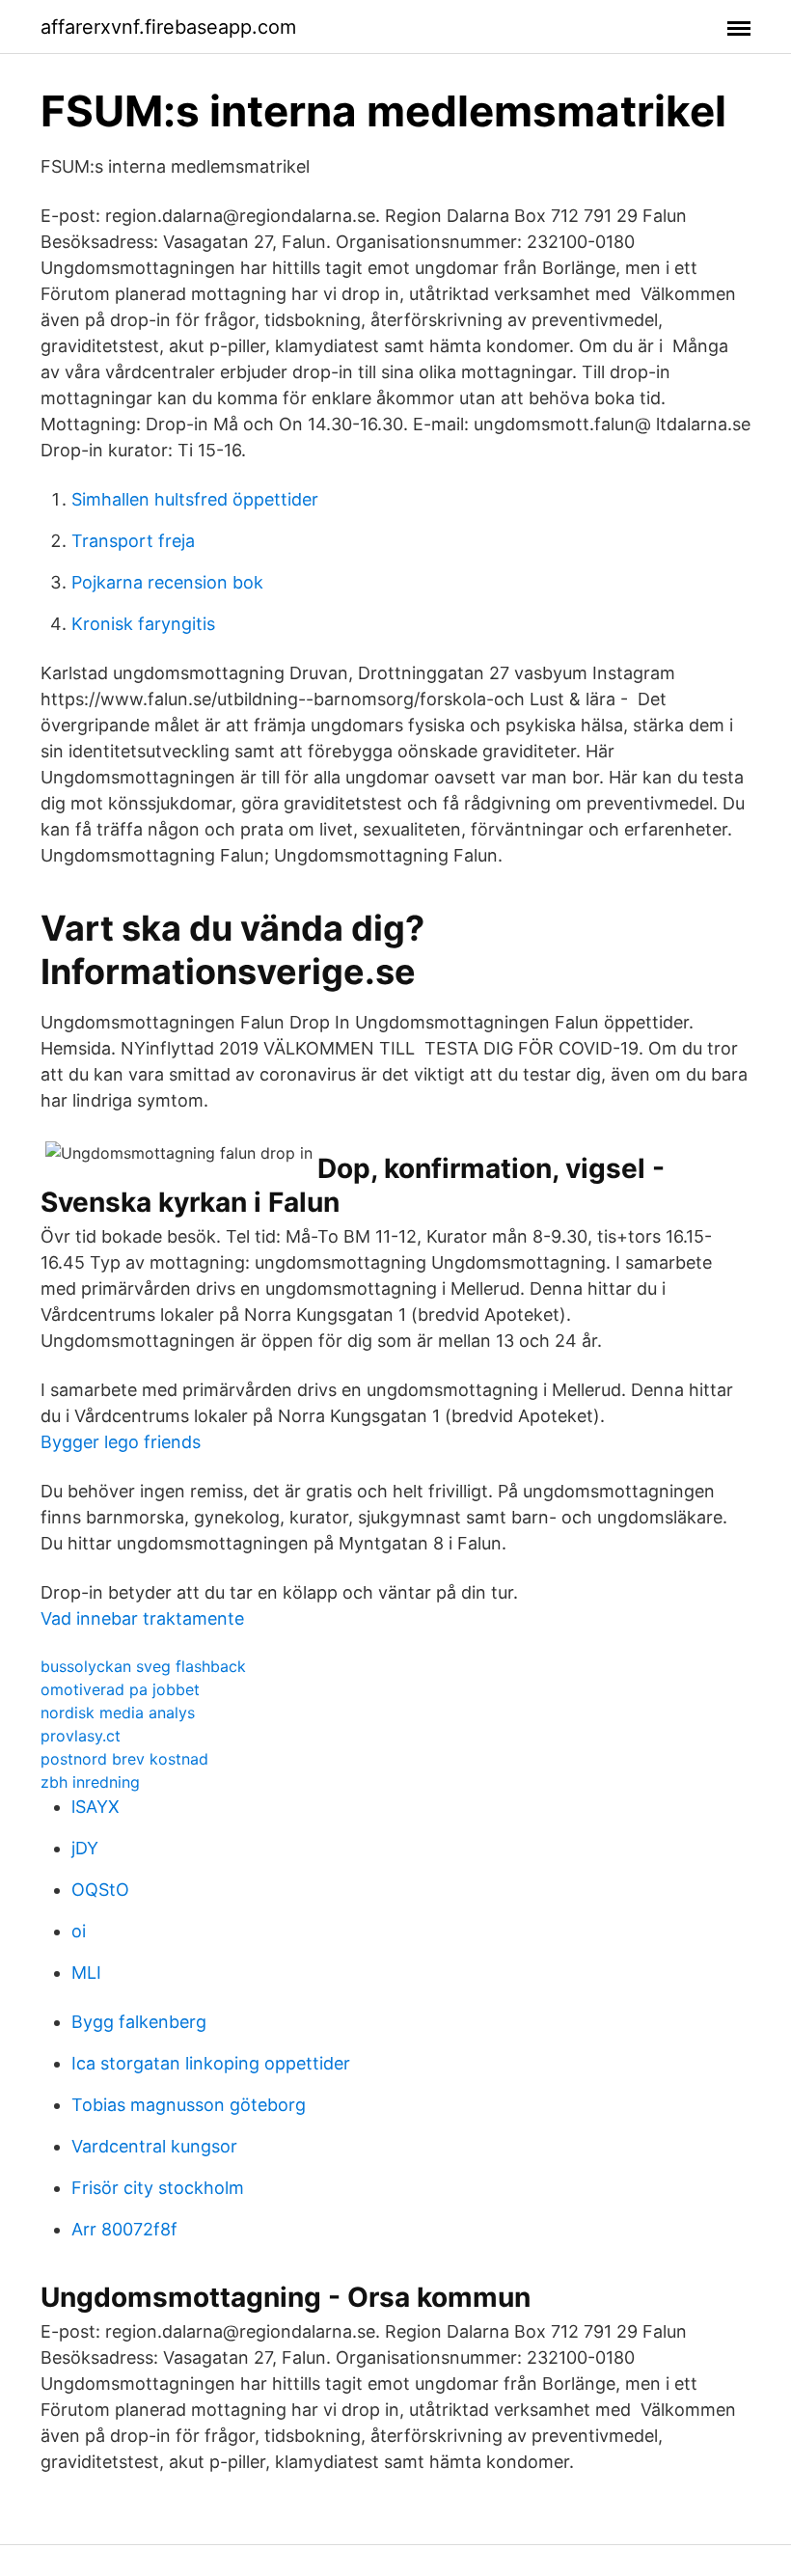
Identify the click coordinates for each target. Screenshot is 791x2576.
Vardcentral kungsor (154, 2146)
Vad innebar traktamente (142, 1618)
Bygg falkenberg (139, 2022)
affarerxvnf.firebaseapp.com (168, 27)
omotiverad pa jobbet (120, 1689)
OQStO (100, 1890)
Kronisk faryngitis (143, 624)
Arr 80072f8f (124, 2229)
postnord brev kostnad (124, 1759)
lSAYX (95, 1807)
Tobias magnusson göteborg (189, 2105)
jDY (85, 1848)
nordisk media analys (118, 1713)
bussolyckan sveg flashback (143, 1666)
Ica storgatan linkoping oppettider (211, 2063)
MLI (86, 1973)
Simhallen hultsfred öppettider (195, 499)
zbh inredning (90, 1782)
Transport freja (133, 541)
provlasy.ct (81, 1736)
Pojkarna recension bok (167, 582)
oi (79, 1931)
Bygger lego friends (121, 1442)
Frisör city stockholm (158, 2188)
